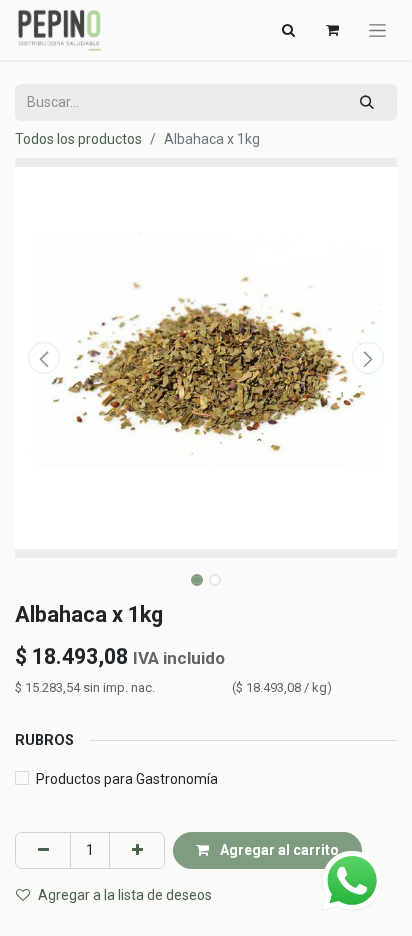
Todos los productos (78, 139)
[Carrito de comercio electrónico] (332, 30)
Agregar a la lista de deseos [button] (125, 895)
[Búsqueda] (367, 102)
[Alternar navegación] (377, 30)
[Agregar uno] (137, 850)
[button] (43, 358)
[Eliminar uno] (43, 850)
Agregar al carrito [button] (278, 850)
